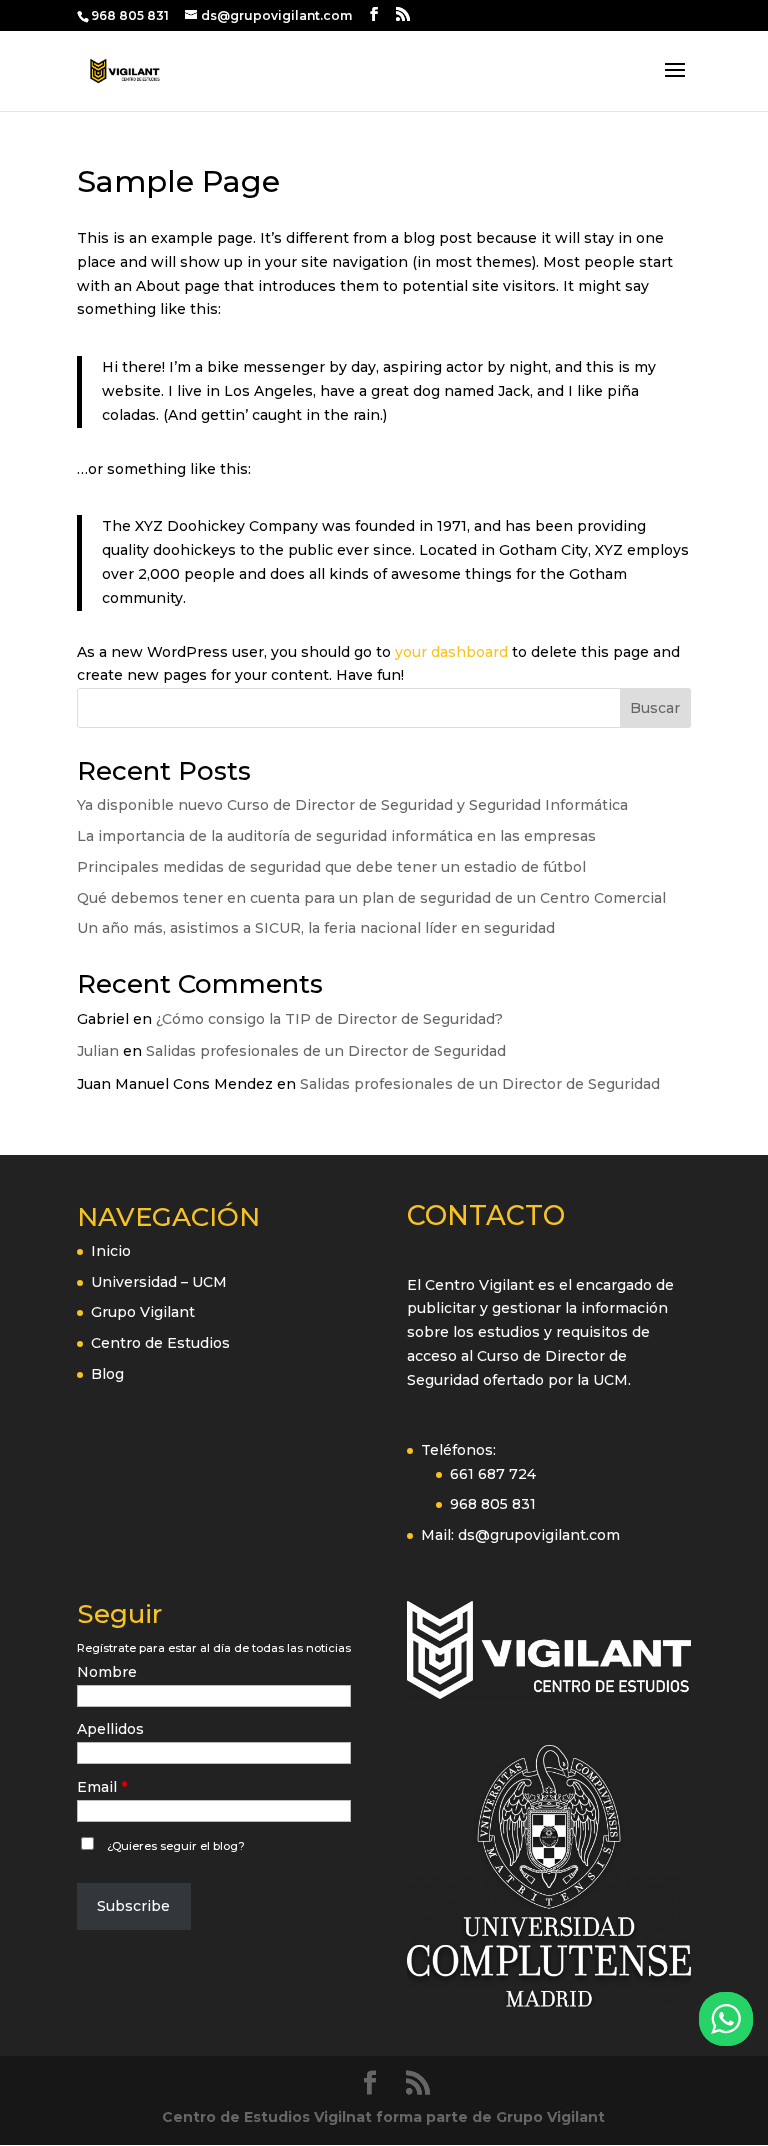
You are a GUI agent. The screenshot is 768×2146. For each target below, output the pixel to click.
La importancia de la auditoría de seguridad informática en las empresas (336, 836)
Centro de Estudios (160, 1343)
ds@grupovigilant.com (539, 1535)
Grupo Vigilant (143, 1312)
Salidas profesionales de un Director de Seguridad (326, 1051)
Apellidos (110, 1729)
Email (97, 1787)
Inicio (111, 1251)
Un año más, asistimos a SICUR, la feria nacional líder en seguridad (316, 928)
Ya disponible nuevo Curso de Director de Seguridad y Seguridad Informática (352, 805)
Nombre (107, 1672)
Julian (98, 1051)
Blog (107, 1374)
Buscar (655, 708)
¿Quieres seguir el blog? (176, 1846)
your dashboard (451, 652)
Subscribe (133, 1906)
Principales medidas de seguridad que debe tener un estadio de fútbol (331, 867)
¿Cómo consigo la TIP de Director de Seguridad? (329, 1019)
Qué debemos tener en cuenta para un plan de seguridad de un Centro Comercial (371, 898)
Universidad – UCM (159, 1282)
